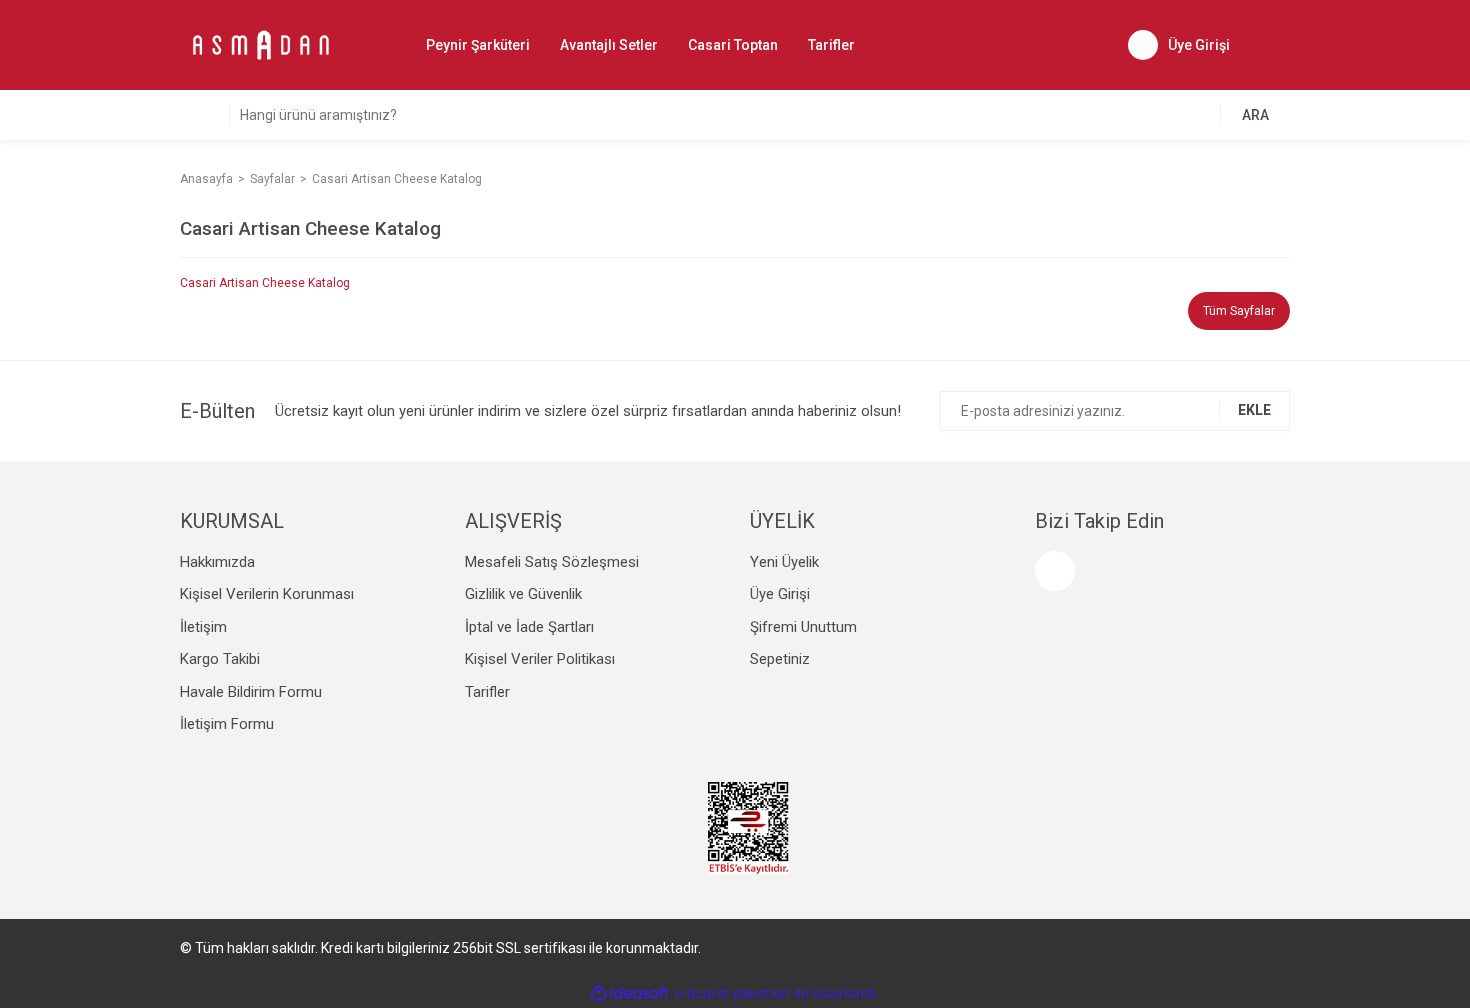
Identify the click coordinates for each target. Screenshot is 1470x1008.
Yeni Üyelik (784, 562)
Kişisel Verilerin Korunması (267, 594)
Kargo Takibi (220, 659)
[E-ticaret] (732, 994)
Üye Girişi (780, 594)
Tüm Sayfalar (1239, 311)
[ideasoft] (630, 993)
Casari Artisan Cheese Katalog (265, 283)
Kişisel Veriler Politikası (540, 659)
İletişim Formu (227, 724)
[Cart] (1275, 45)
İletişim (203, 627)
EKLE (1254, 410)
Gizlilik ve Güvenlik (523, 594)
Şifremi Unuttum (803, 627)
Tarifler (831, 45)
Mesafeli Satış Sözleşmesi (552, 562)
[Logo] (260, 44)
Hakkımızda (217, 562)
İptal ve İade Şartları (529, 627)
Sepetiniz (780, 659)
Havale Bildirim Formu (251, 692)
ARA (1255, 115)
